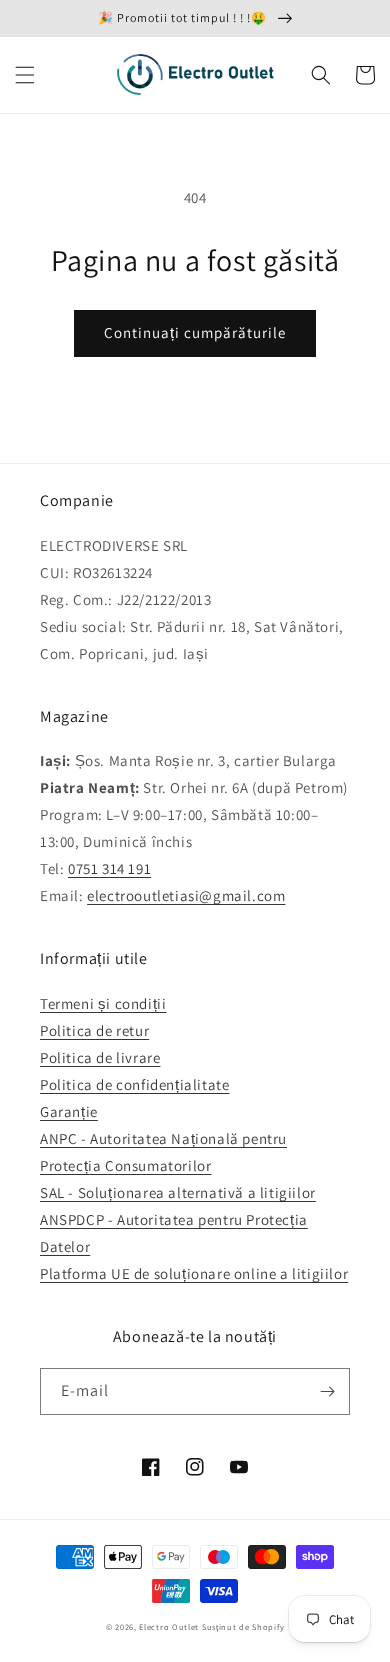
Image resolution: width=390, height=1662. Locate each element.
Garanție (69, 1111)
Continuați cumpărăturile (195, 332)
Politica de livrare (100, 1057)
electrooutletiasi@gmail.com (186, 895)
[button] (25, 75)
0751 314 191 (109, 868)
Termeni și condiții (103, 1003)
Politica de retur (94, 1030)
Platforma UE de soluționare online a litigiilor (194, 1273)
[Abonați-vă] (327, 1391)
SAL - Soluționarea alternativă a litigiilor (178, 1192)
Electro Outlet (169, 1626)
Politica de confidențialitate (134, 1084)
